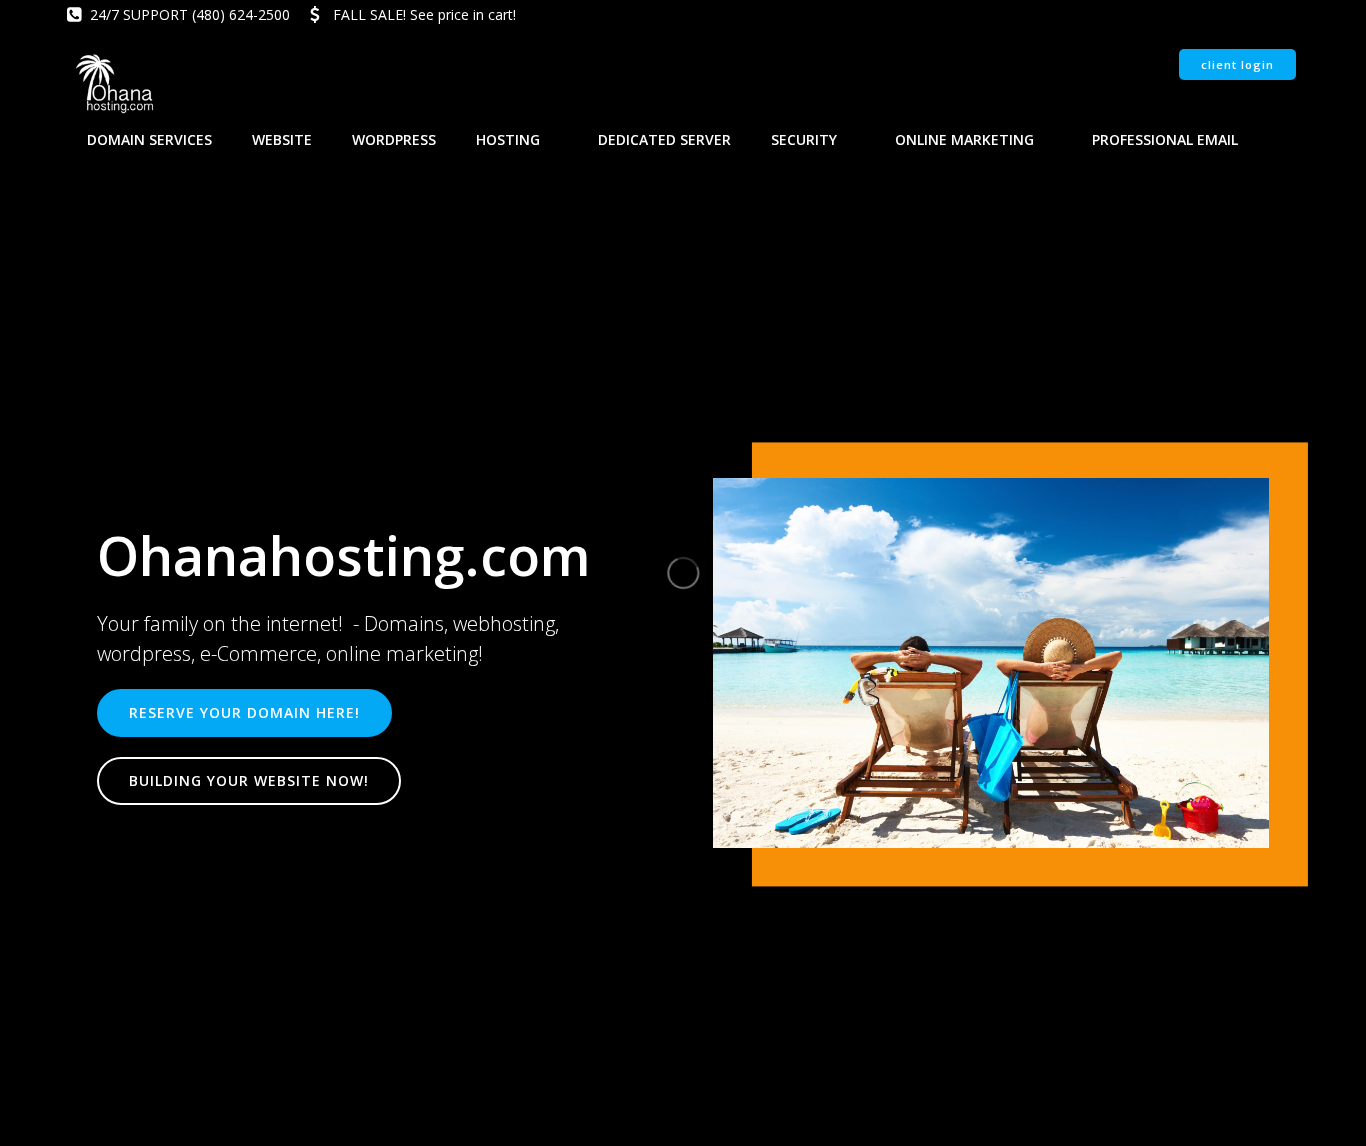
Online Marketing (964, 139)
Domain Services (149, 139)
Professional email (1165, 139)
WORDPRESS (394, 139)
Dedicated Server (664, 139)
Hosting (508, 139)
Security (804, 139)
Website (282, 139)
